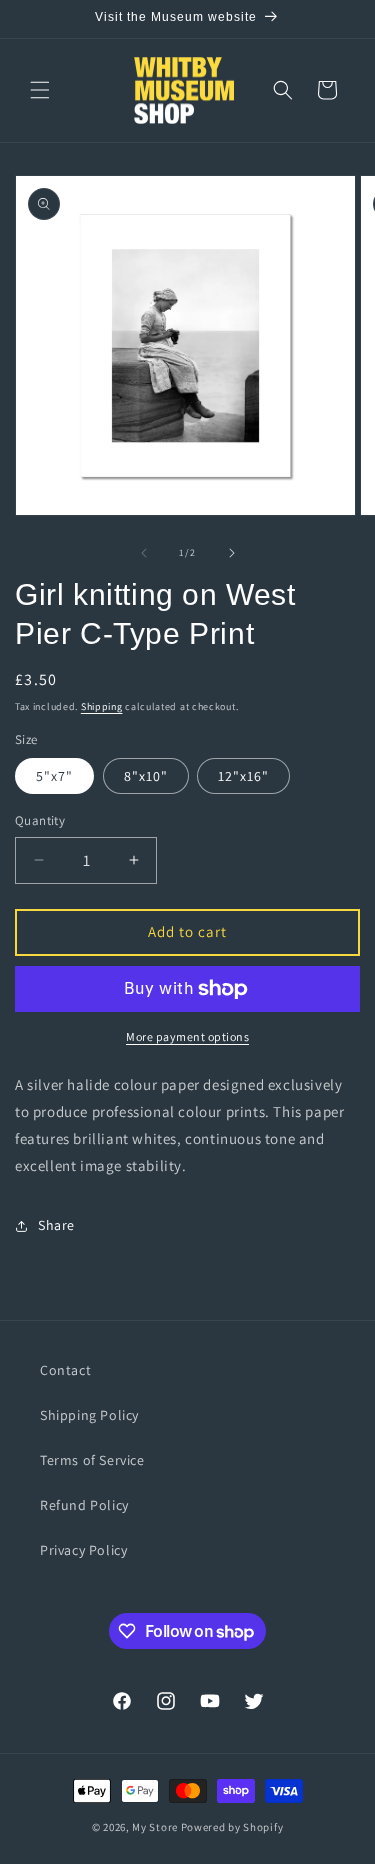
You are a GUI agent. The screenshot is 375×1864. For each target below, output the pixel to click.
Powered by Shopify (232, 1827)
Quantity (40, 820)
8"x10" (146, 776)
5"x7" (54, 776)
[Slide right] (232, 553)
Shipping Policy (89, 1415)
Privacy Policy (83, 1550)
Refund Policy (84, 1505)
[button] (40, 90)
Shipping (102, 706)
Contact (65, 1370)
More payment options (187, 1036)
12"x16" (243, 776)
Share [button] (56, 1225)
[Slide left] (144, 553)
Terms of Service (92, 1460)
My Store (155, 1827)
